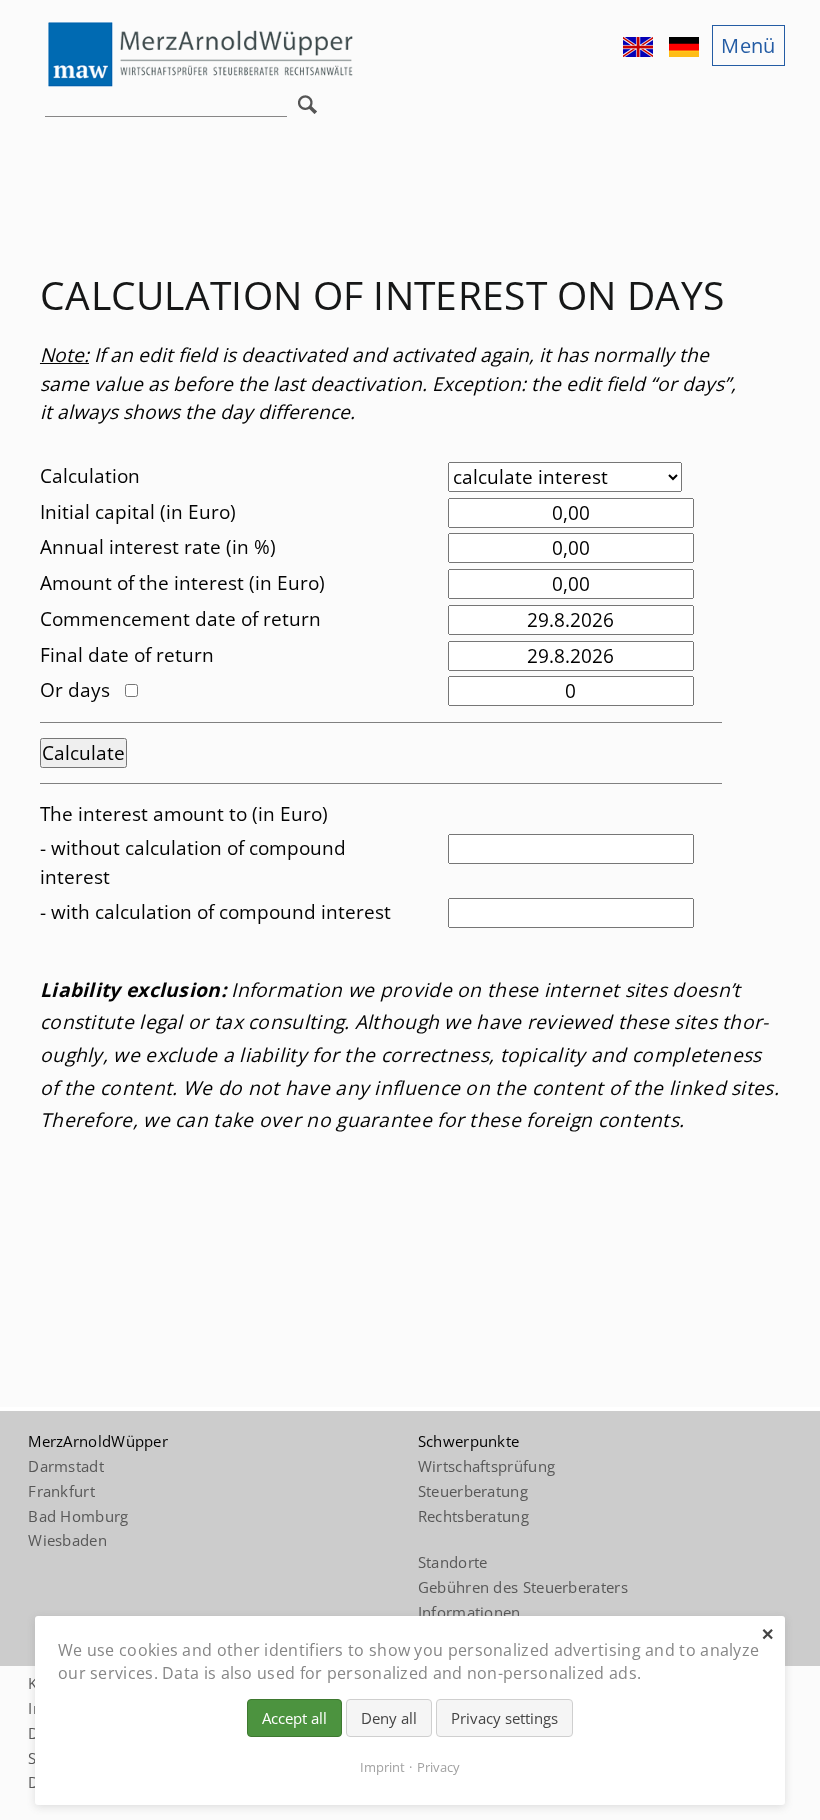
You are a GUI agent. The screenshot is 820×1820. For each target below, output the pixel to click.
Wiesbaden (67, 1540)
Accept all (294, 1718)
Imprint (382, 1767)
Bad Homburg (78, 1516)
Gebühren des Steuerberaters (523, 1587)
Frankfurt (61, 1491)
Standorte (453, 1562)
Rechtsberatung (473, 1516)
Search (312, 110)
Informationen (469, 1612)
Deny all (389, 1718)
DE (686, 47)
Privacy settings (504, 1718)
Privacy (438, 1767)
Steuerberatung (473, 1491)
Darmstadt (66, 1466)
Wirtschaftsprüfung (486, 1466)
